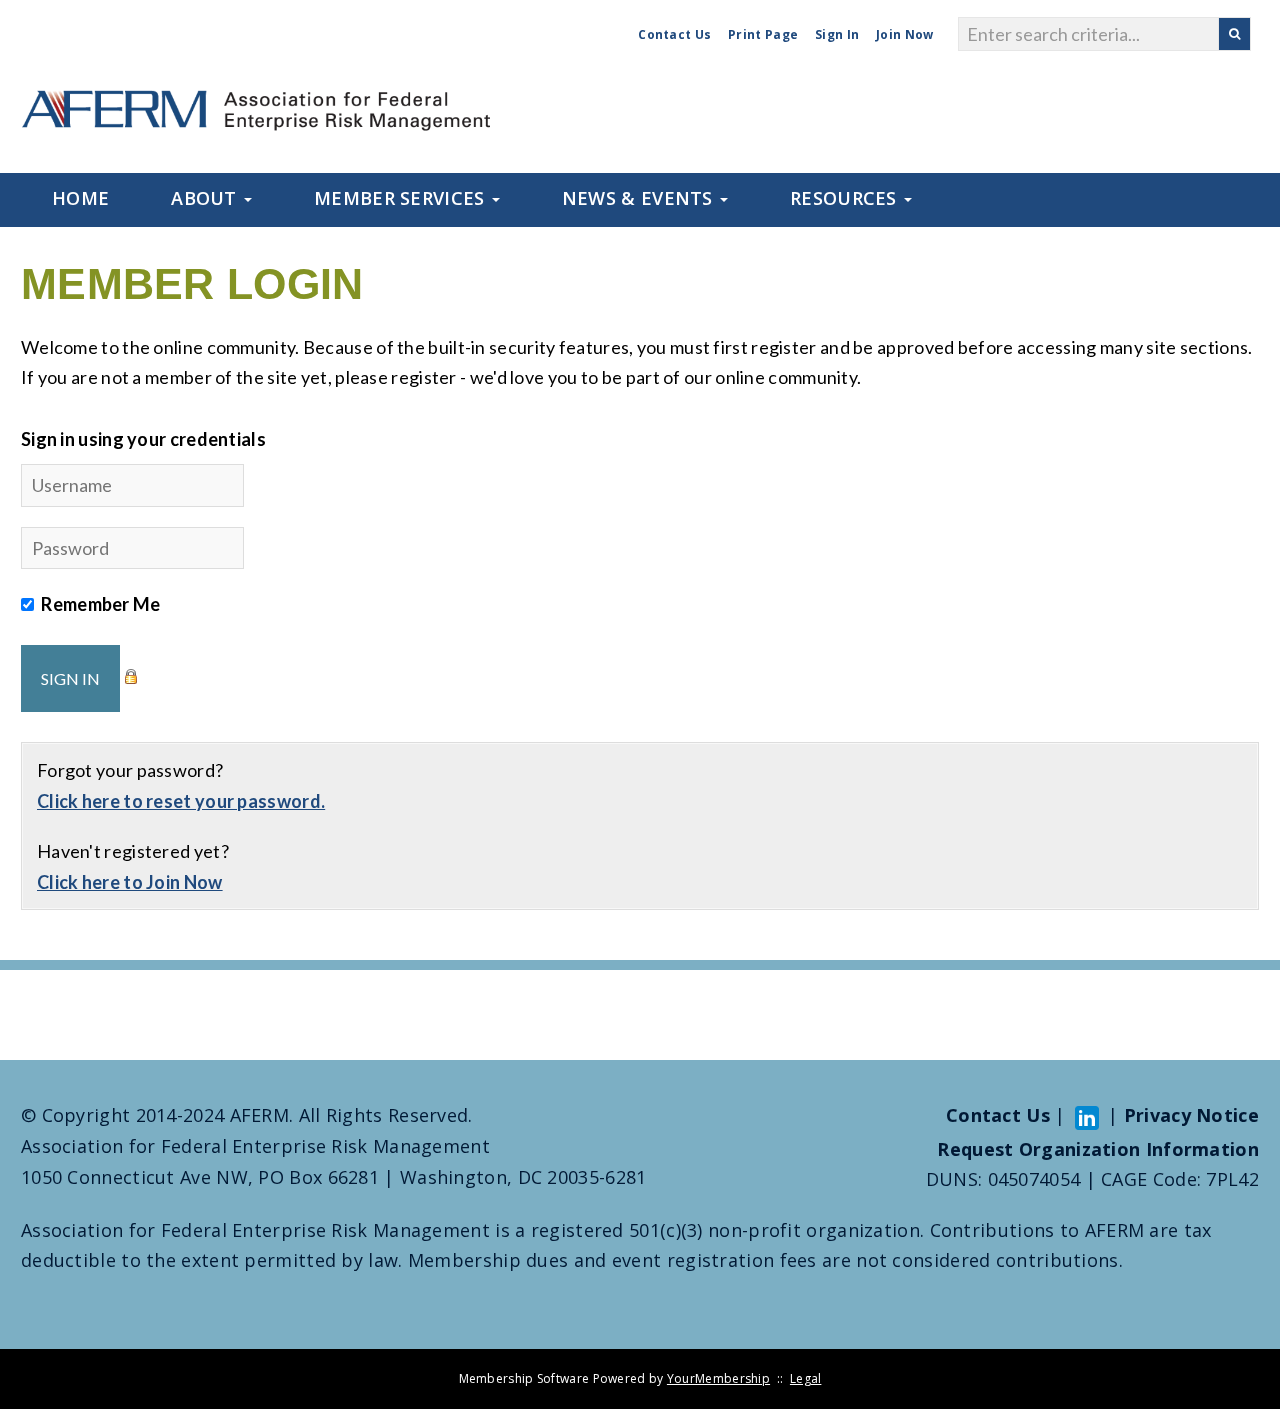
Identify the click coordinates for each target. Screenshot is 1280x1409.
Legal (806, 1378)
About (206, 198)
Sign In (837, 34)
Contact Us (674, 34)
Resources (846, 198)
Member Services (402, 198)
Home (80, 198)
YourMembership (718, 1378)
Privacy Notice (1191, 1115)
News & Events (640, 198)
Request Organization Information (1098, 1149)
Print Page (763, 34)
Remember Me (100, 604)
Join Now (904, 34)
